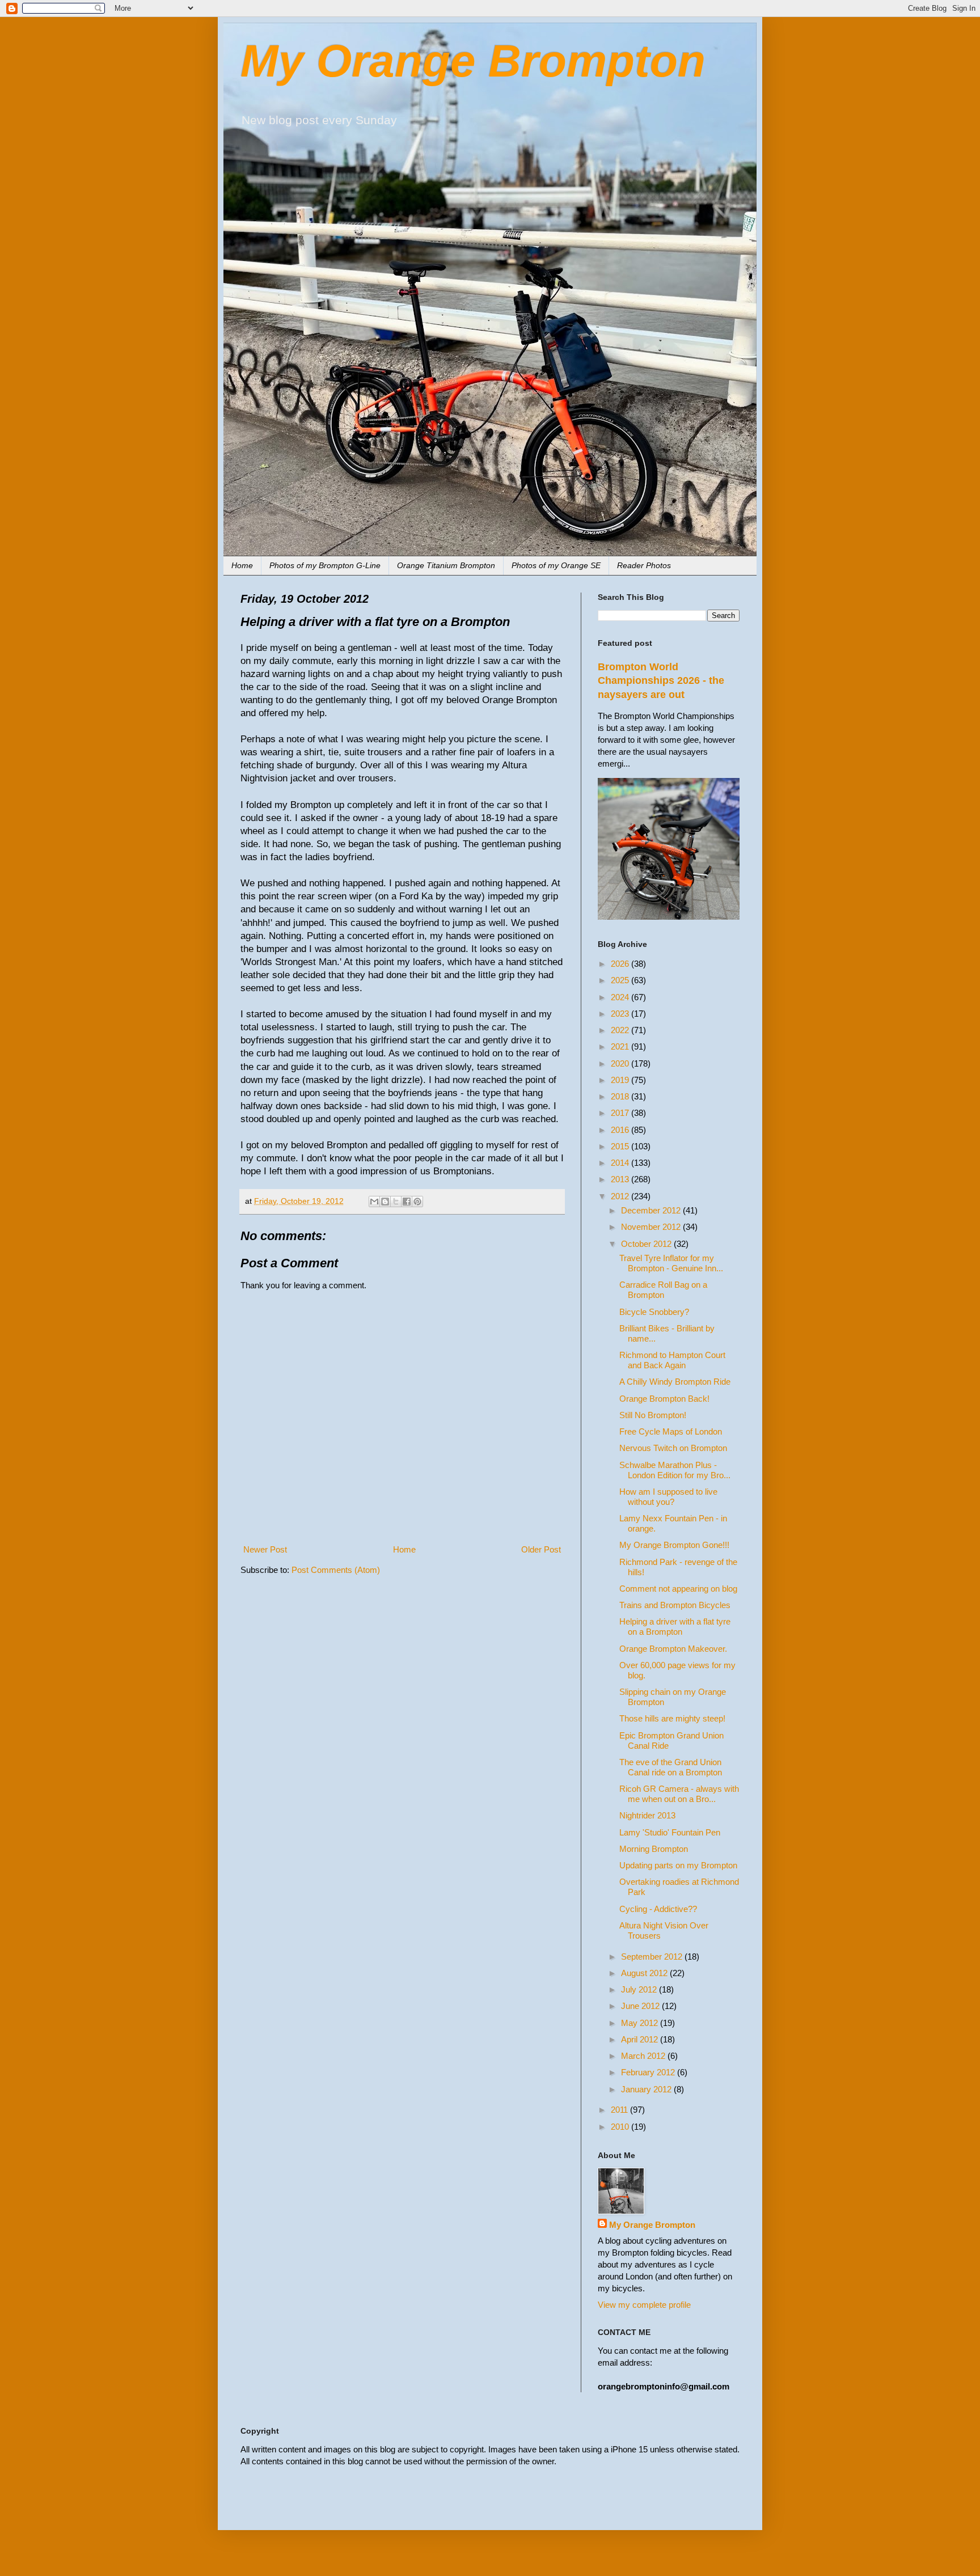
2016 (621, 1130)
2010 (621, 2127)
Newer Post (265, 1549)
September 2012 (653, 1957)
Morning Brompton (654, 1849)
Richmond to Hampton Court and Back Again (672, 1360)
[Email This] (374, 1202)
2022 (621, 1030)
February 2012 (649, 2072)
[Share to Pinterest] (417, 1202)
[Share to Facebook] (407, 1202)
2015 (621, 1146)
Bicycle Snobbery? (654, 1312)
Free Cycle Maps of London (671, 1431)
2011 (620, 2110)
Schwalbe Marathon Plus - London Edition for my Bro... (675, 1470)
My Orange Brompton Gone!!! (674, 1545)
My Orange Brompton (473, 61)
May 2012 (641, 2023)
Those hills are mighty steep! (672, 1718)
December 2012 (652, 1210)
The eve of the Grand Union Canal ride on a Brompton (671, 1767)
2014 (621, 1163)
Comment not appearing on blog (678, 1589)
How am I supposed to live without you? (668, 1497)
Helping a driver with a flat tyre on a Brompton (675, 1627)
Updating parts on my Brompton (678, 1865)
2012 (621, 1196)
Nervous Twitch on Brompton (673, 1448)
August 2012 (645, 1973)
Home (242, 565)
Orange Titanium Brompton (446, 565)
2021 (621, 1046)
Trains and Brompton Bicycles (675, 1605)
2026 (621, 964)
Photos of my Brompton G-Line (325, 565)
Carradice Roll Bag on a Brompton (663, 1290)
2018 (621, 1096)
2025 (621, 980)
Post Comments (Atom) (336, 1570)
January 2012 (647, 2089)
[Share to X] (396, 1202)
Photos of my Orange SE (556, 565)
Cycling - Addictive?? (658, 1909)
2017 (621, 1113)
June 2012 (641, 2006)
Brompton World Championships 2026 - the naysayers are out (661, 681)
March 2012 (644, 2056)
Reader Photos (644, 565)
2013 (621, 1179)
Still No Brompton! (653, 1415)
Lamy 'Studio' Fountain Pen (670, 1832)
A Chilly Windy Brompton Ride (675, 1382)
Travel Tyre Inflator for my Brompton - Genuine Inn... (671, 1263)
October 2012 (647, 1244)
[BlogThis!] (385, 1202)
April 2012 (641, 2039)
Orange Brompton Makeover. (673, 1649)
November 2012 (652, 1227)
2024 (621, 997)
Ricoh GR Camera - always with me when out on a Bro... (679, 1794)
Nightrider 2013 (647, 1815)
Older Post (541, 1549)
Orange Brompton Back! (664, 1399)
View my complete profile (644, 2305)
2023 (621, 1014)
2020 (621, 1063)
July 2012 (640, 1989)
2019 (621, 1080)
